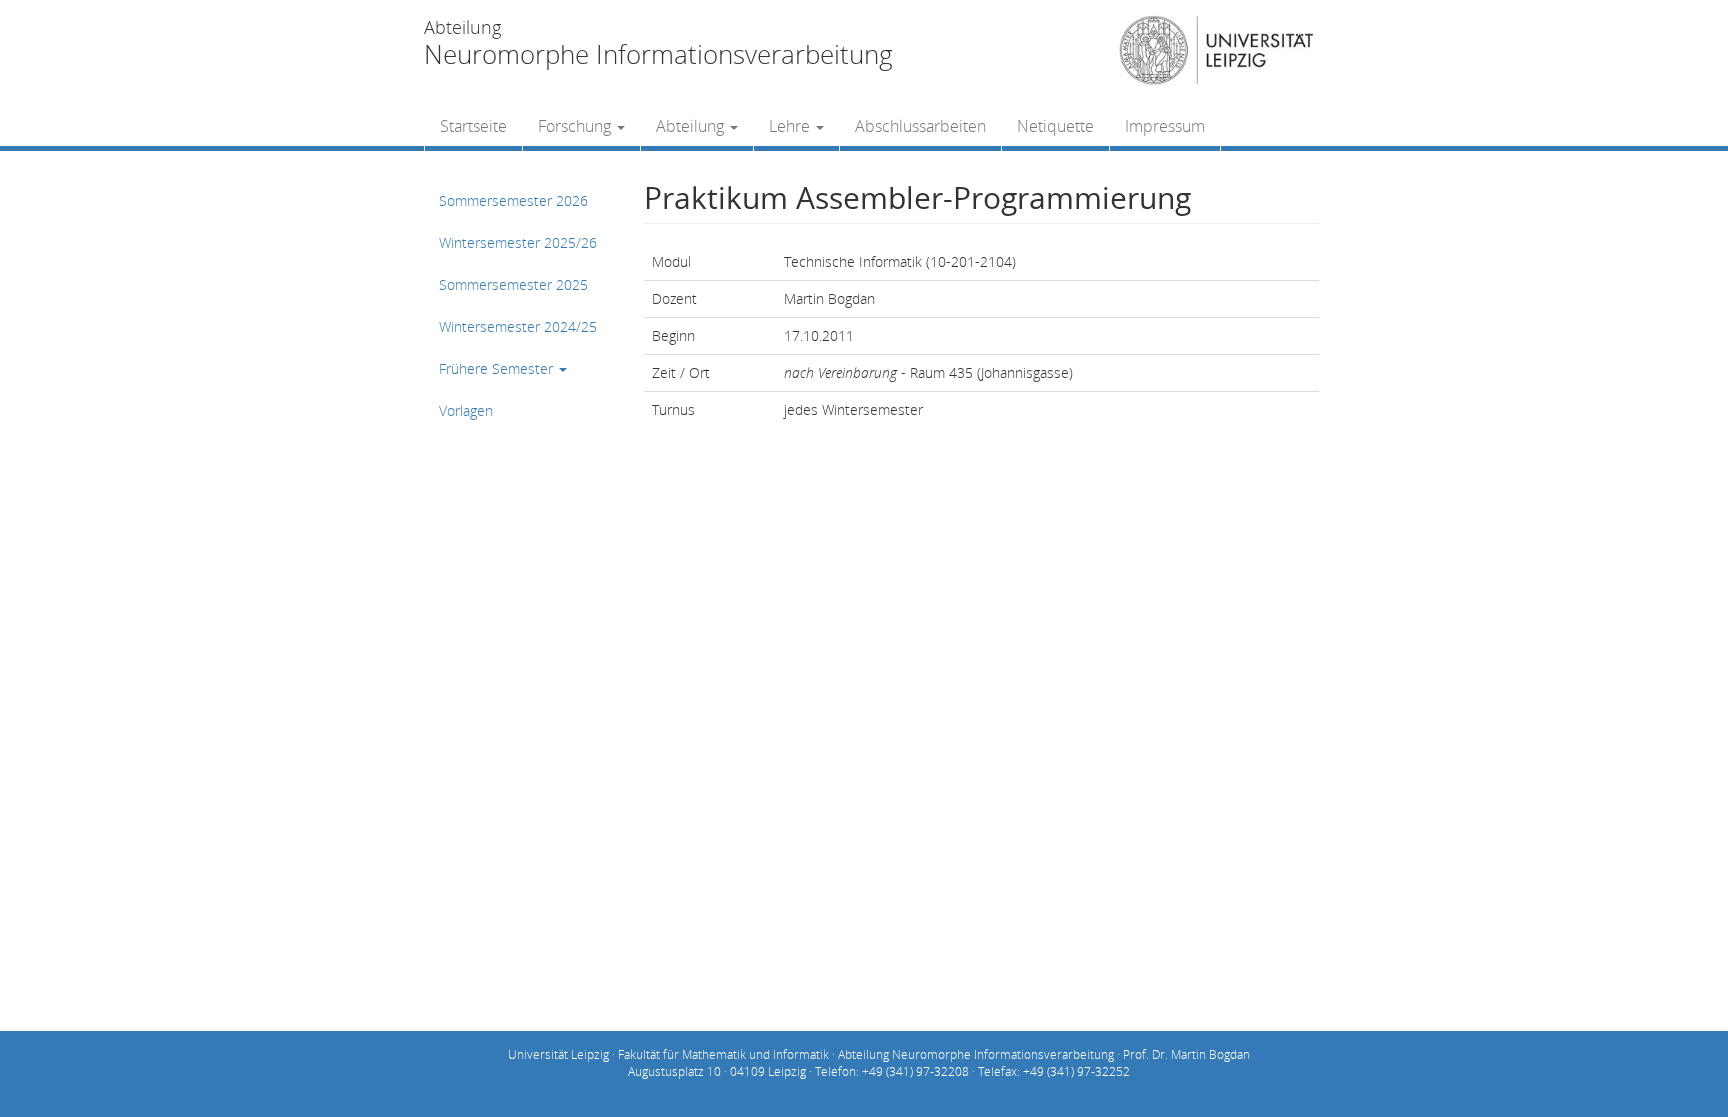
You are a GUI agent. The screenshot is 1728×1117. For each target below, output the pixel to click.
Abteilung (692, 126)
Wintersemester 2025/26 (518, 242)
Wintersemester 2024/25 (518, 326)
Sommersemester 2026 (513, 200)
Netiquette (1055, 126)
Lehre (791, 126)
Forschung (576, 126)
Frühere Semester (498, 368)
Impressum (1165, 126)
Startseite (473, 126)
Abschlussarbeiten (920, 126)
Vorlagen (466, 410)
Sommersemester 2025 (513, 284)
